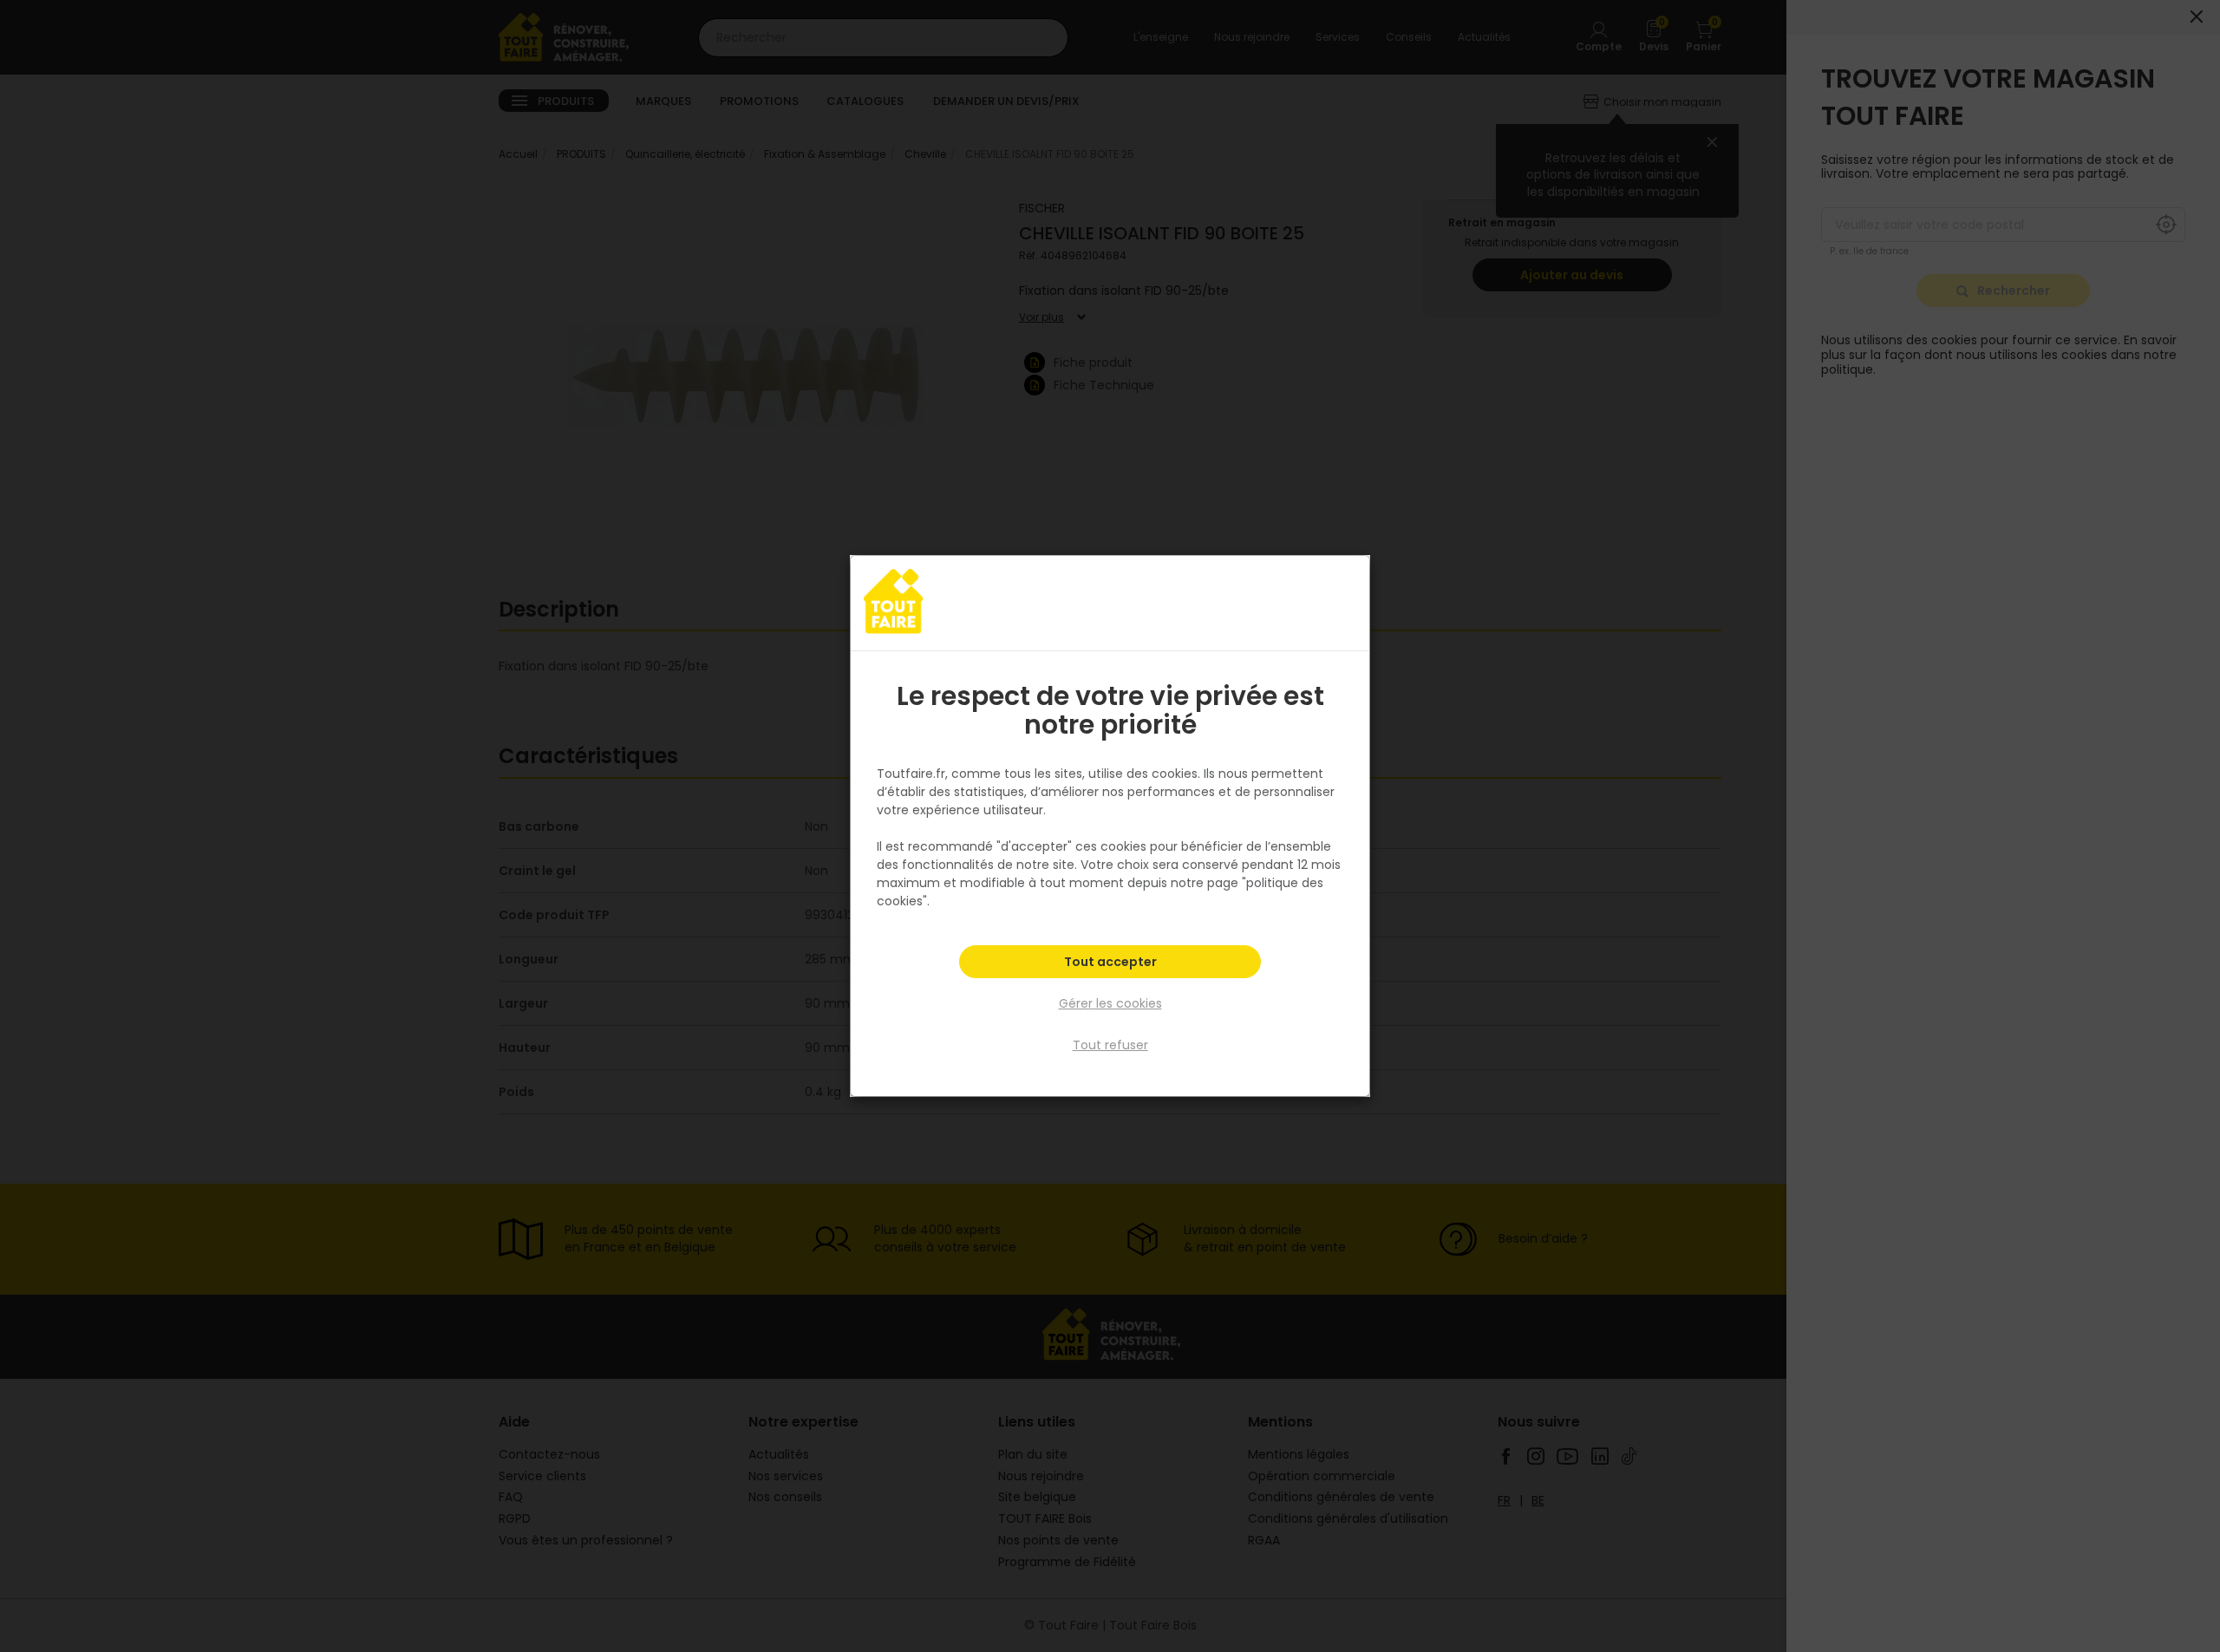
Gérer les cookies (1110, 1003)
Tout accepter (1110, 962)
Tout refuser (1110, 1045)
